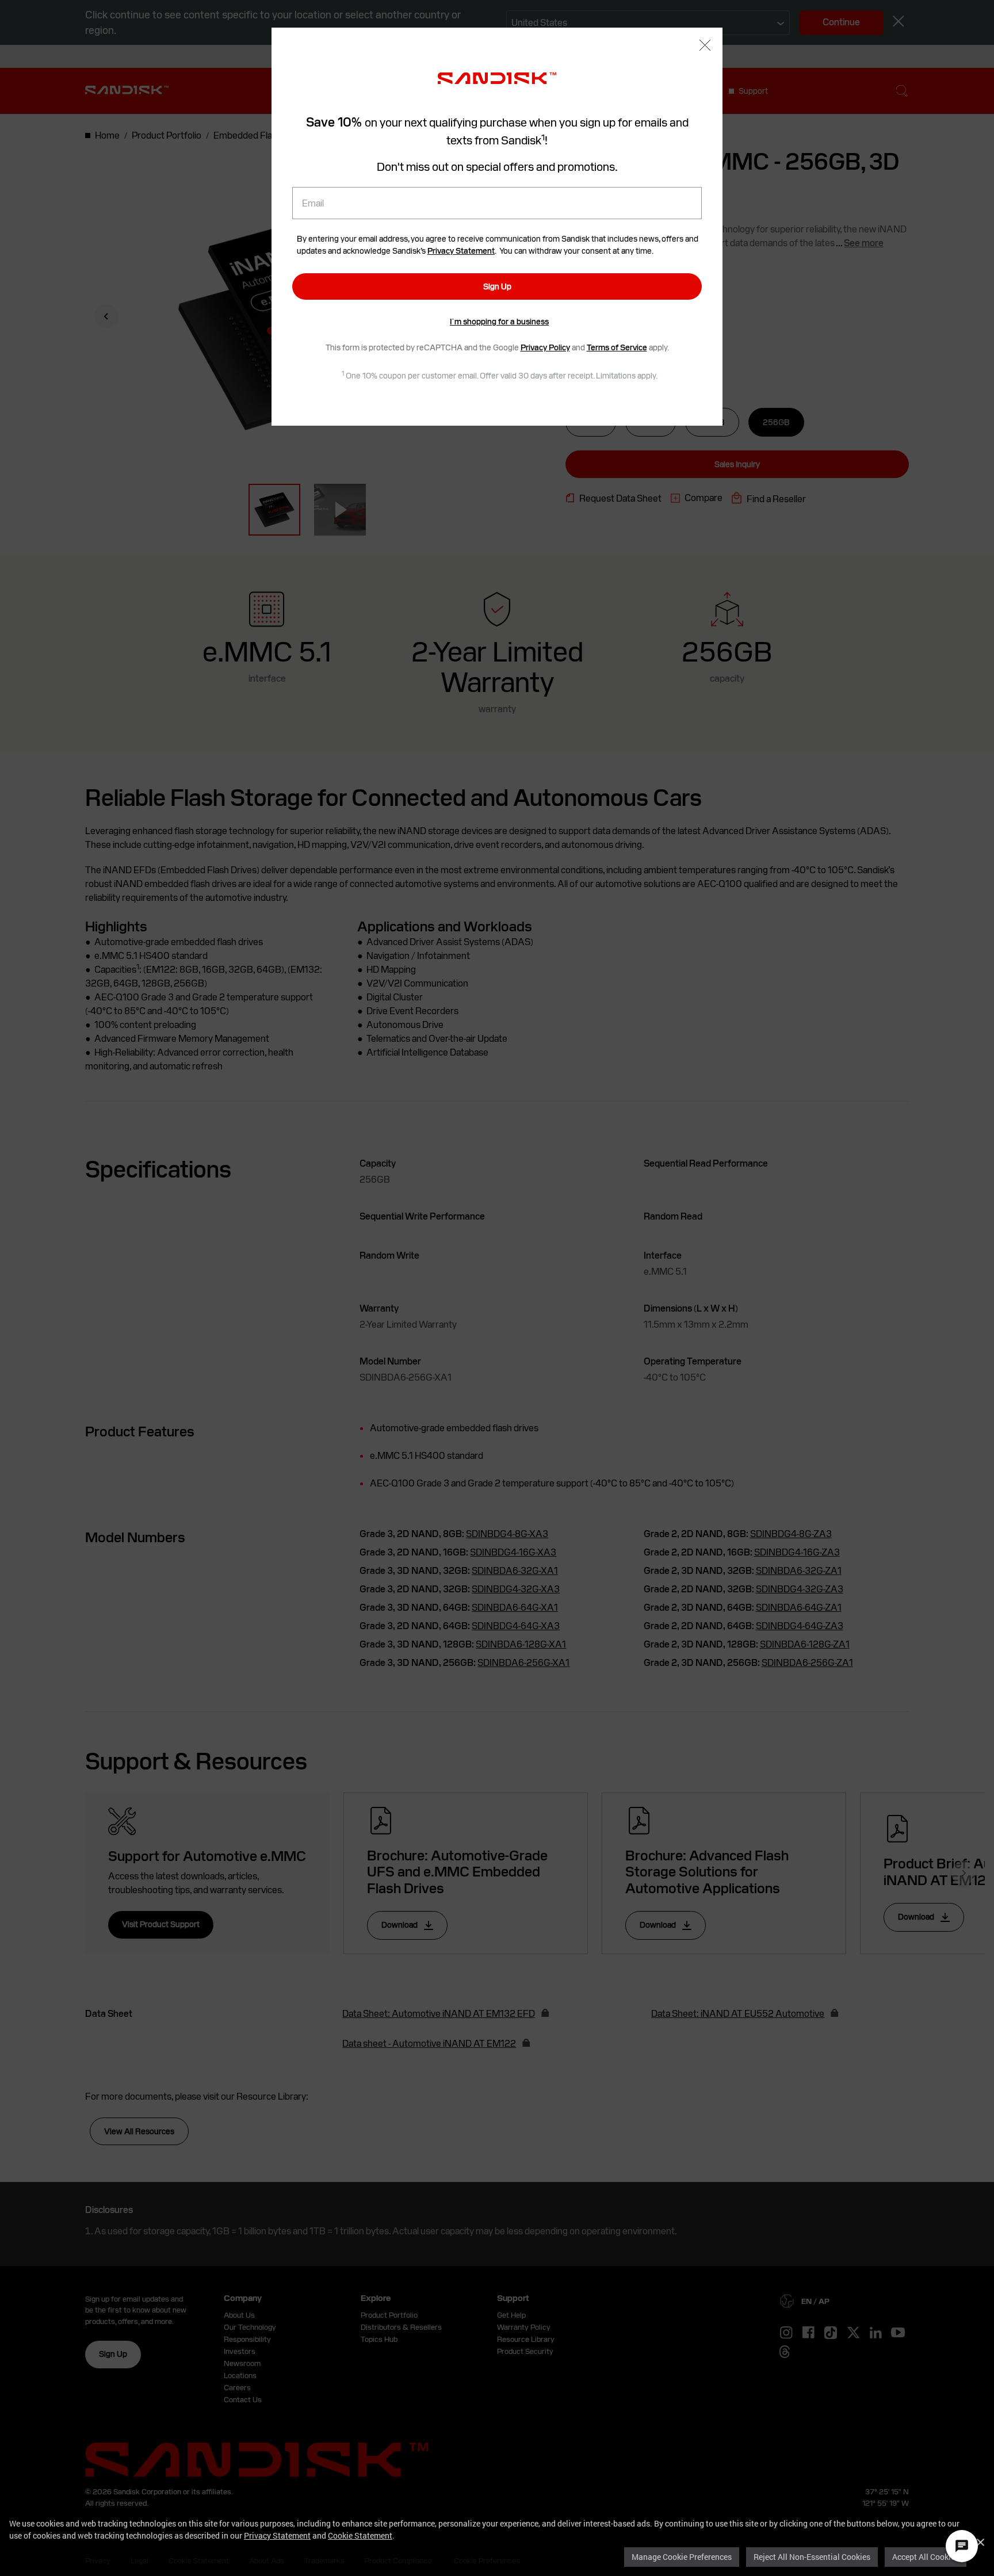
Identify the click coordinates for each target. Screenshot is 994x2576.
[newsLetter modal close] (705, 46)
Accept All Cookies (926, 2557)
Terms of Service (617, 347)
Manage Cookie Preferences (682, 2557)
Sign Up (497, 286)
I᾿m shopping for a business (499, 322)
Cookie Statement (360, 2535)
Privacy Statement (277, 2535)
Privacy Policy (545, 347)
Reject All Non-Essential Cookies (812, 2557)
